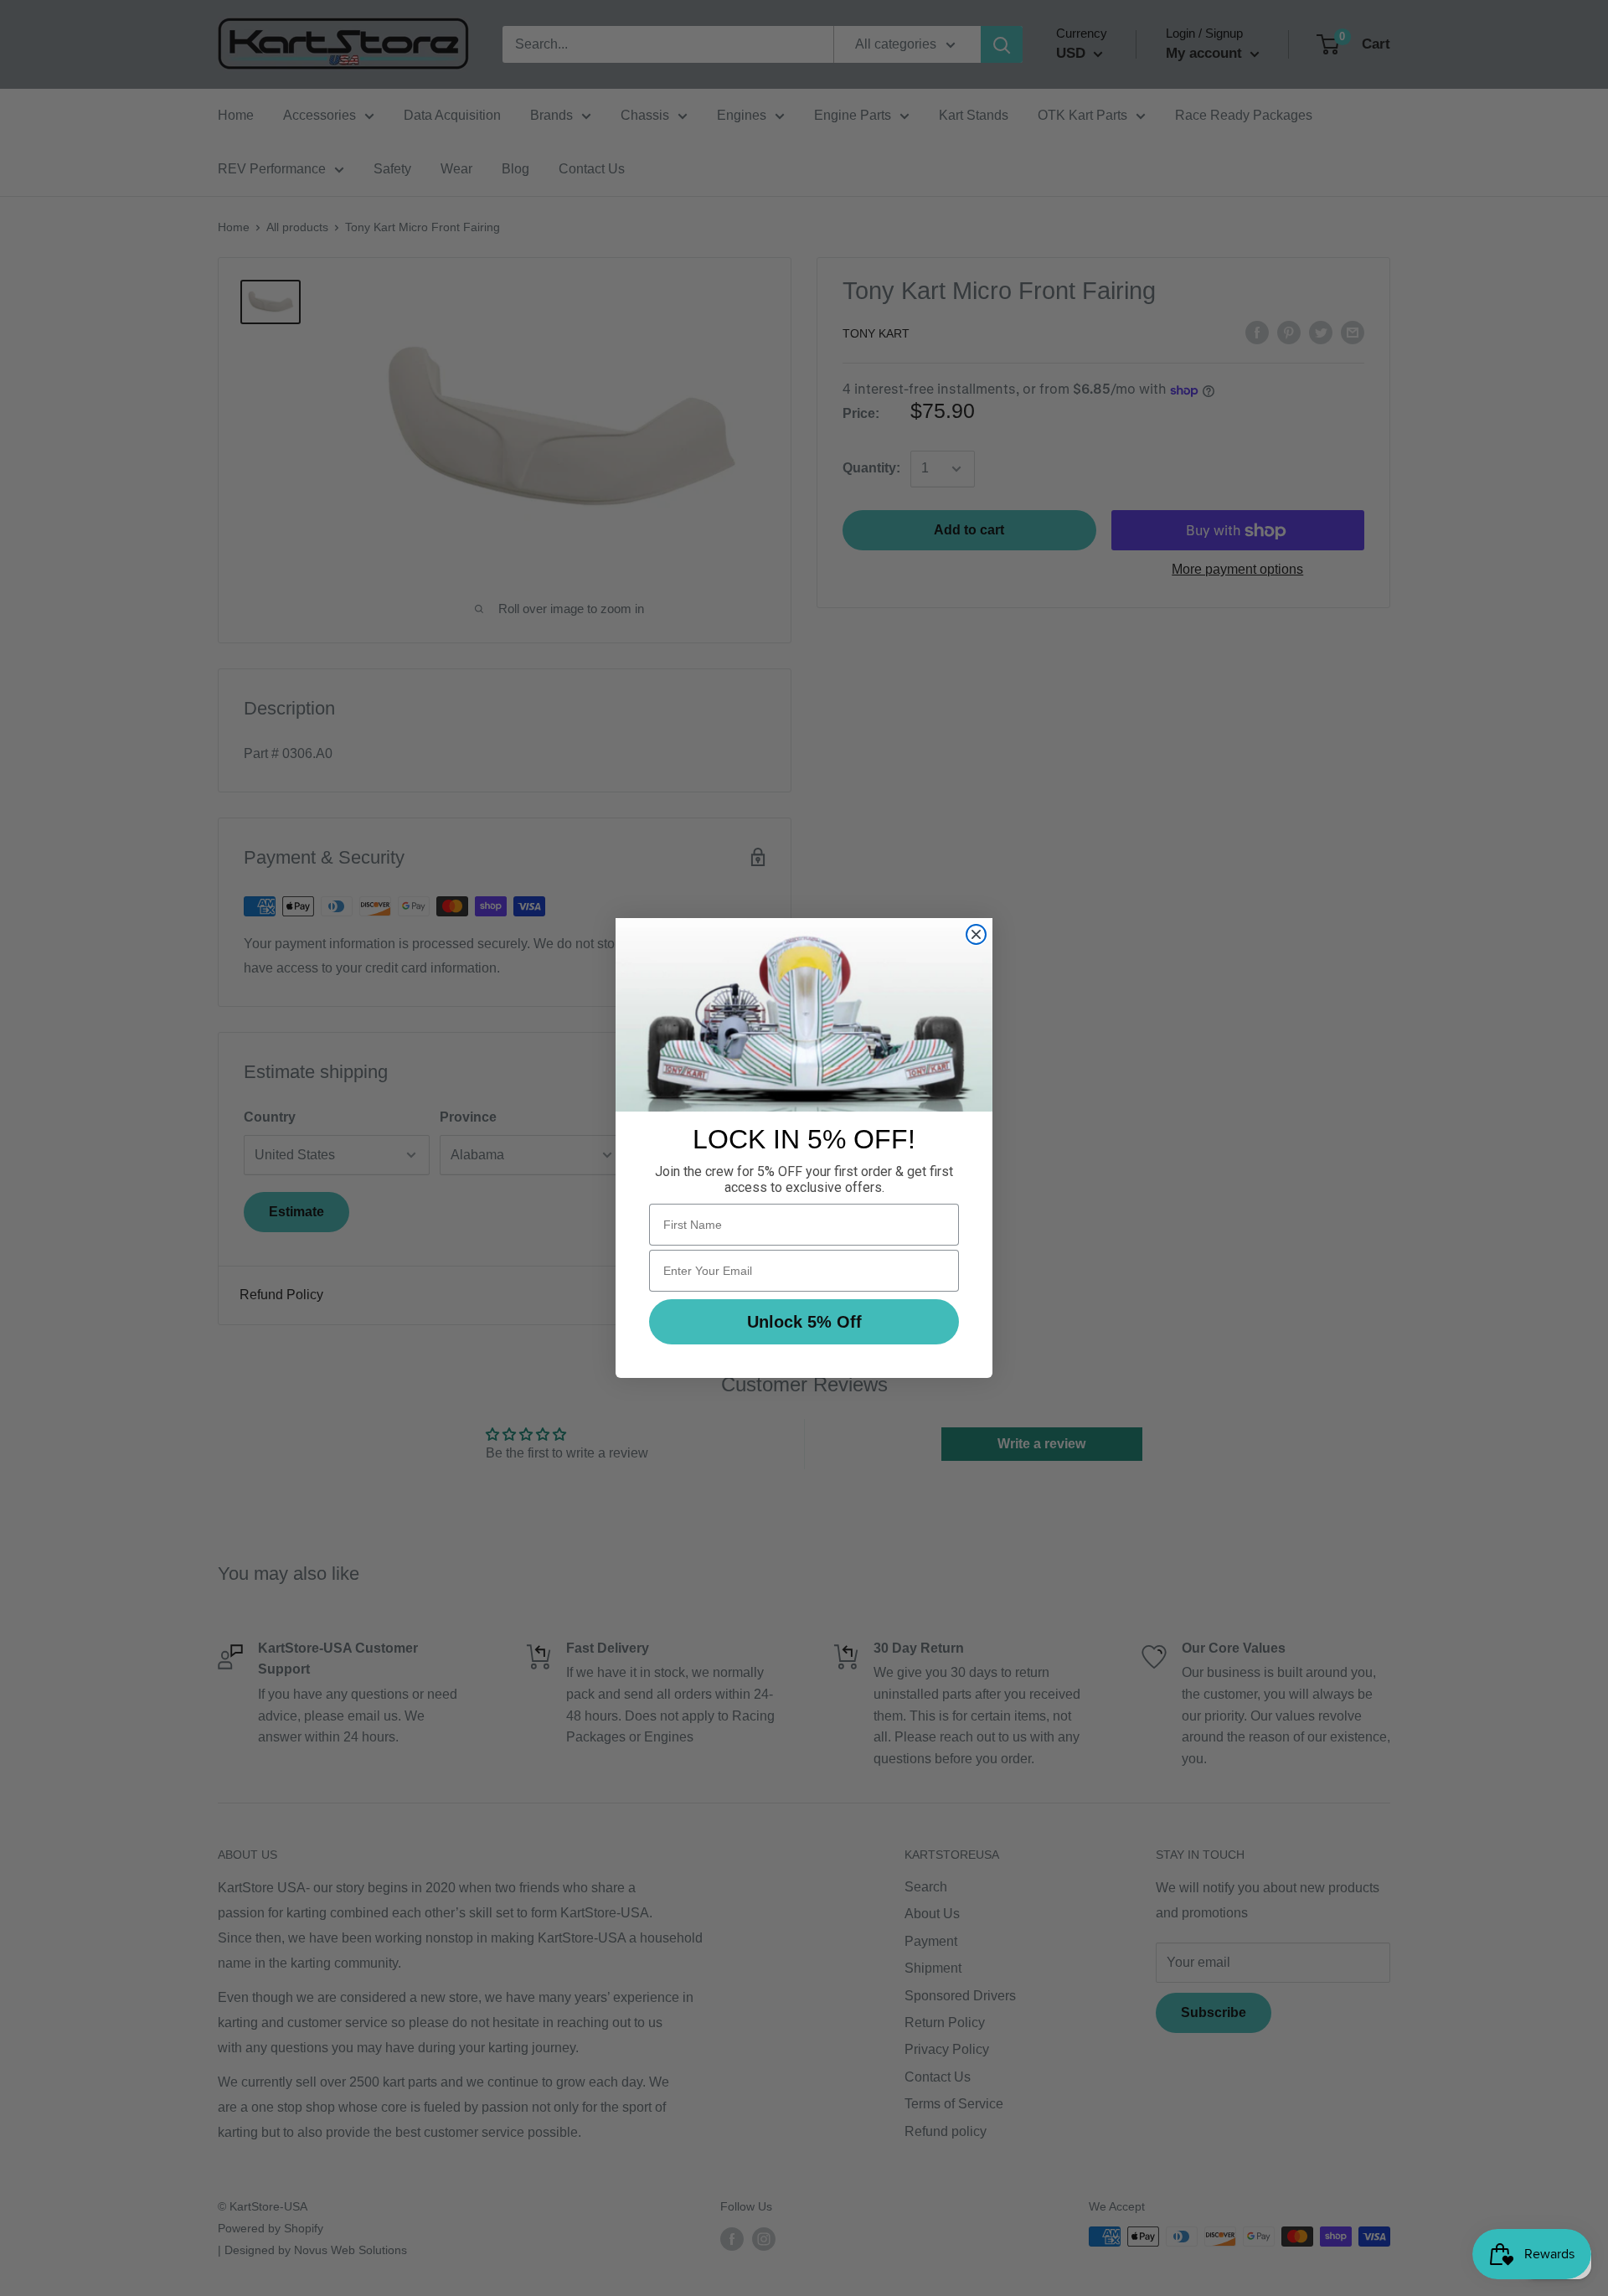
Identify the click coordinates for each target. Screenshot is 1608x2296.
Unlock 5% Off (804, 1322)
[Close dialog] (976, 934)
